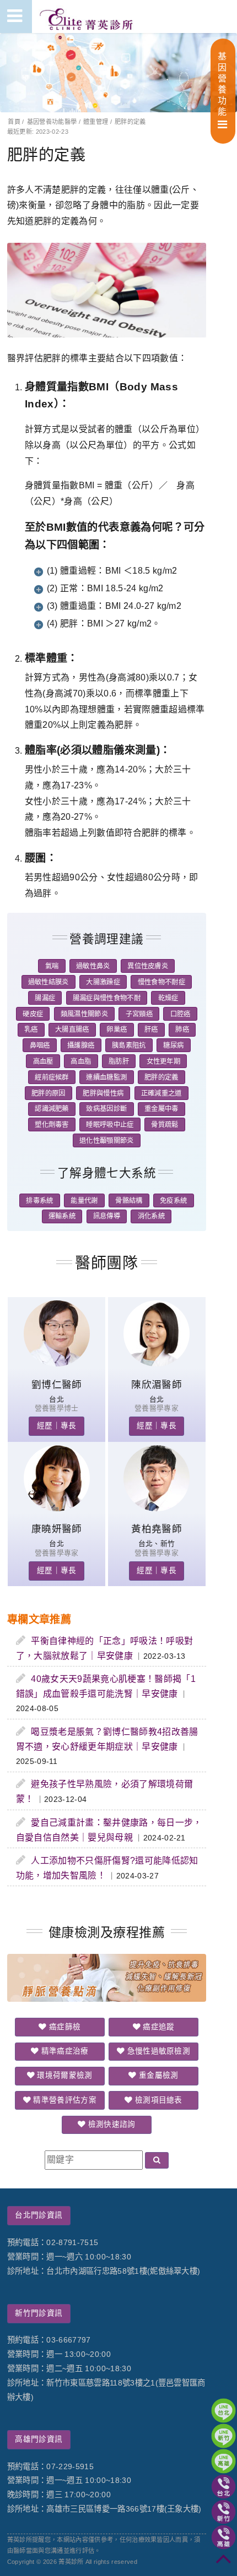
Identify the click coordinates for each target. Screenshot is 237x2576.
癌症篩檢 (64, 2027)
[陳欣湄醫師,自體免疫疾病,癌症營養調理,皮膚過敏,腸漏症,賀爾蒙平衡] (157, 1363)
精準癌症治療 (63, 2051)
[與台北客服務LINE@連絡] (223, 2411)
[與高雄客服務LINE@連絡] (223, 2461)
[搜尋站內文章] (157, 2161)
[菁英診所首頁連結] (87, 17)
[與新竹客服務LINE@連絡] (223, 2436)
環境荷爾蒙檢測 (64, 2075)
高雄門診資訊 (39, 2439)
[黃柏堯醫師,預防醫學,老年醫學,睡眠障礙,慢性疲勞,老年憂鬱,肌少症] (157, 1508)
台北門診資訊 (39, 2215)
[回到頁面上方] (223, 2563)
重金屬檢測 (158, 2075)
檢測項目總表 (158, 2100)
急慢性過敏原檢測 (157, 2051)
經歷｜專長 (57, 1426)
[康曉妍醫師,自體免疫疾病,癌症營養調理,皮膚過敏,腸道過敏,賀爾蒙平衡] (57, 1508)
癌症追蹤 (158, 2027)
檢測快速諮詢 (110, 2124)
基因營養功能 (222, 84)
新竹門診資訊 (39, 2313)
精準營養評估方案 (64, 2100)
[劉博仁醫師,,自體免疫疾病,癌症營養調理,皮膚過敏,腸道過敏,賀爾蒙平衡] (57, 1363)
